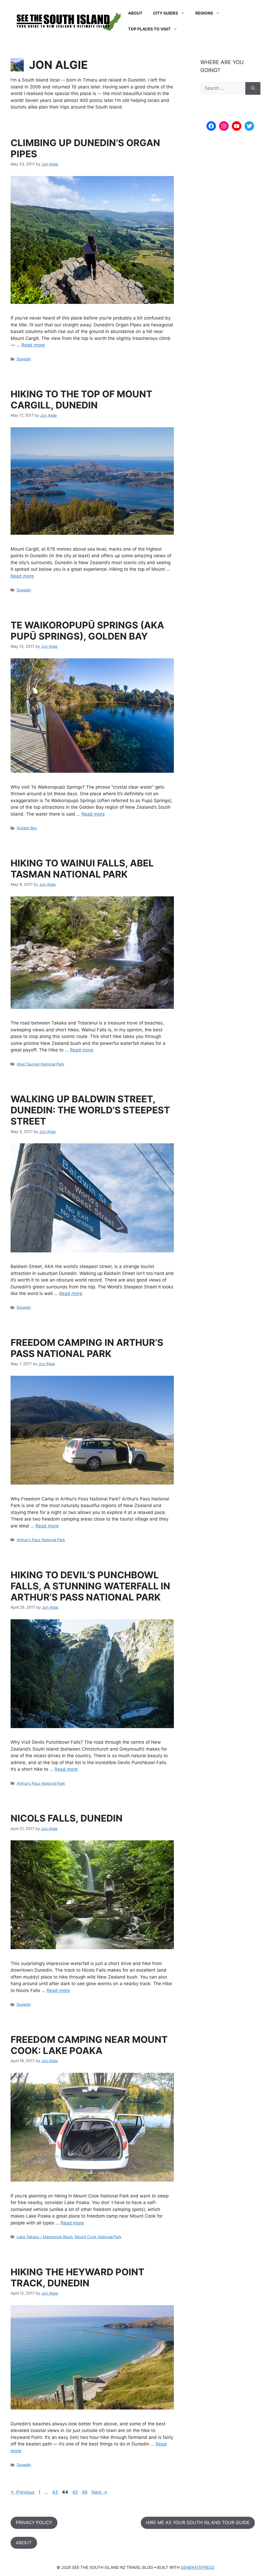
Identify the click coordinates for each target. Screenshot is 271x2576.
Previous (22, 2492)
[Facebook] (211, 126)
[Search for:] (223, 88)
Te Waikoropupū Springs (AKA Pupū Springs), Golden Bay (87, 631)
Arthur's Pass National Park (41, 1540)
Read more (33, 345)
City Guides (166, 13)
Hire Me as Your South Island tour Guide (198, 2523)
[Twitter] (249, 126)
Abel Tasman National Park (40, 1064)
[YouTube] (237, 126)
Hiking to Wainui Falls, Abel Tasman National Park (82, 869)
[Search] (253, 88)
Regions (204, 13)
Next (99, 2492)
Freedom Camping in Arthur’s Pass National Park (87, 1348)
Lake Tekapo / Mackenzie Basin (45, 2237)
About (135, 13)
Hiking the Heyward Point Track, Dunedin (77, 2277)
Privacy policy (34, 2523)
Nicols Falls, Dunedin (67, 1818)
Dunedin (24, 359)
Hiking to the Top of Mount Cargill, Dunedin (81, 399)
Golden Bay (27, 828)
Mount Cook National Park (98, 2237)
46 (84, 2492)
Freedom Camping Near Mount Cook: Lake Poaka (89, 2045)
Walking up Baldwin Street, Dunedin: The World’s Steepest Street (90, 1110)
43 (54, 2492)
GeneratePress (198, 2567)
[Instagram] (224, 126)
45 (74, 2492)
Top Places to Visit (149, 29)
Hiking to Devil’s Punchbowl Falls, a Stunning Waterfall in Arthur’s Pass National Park (90, 1586)
